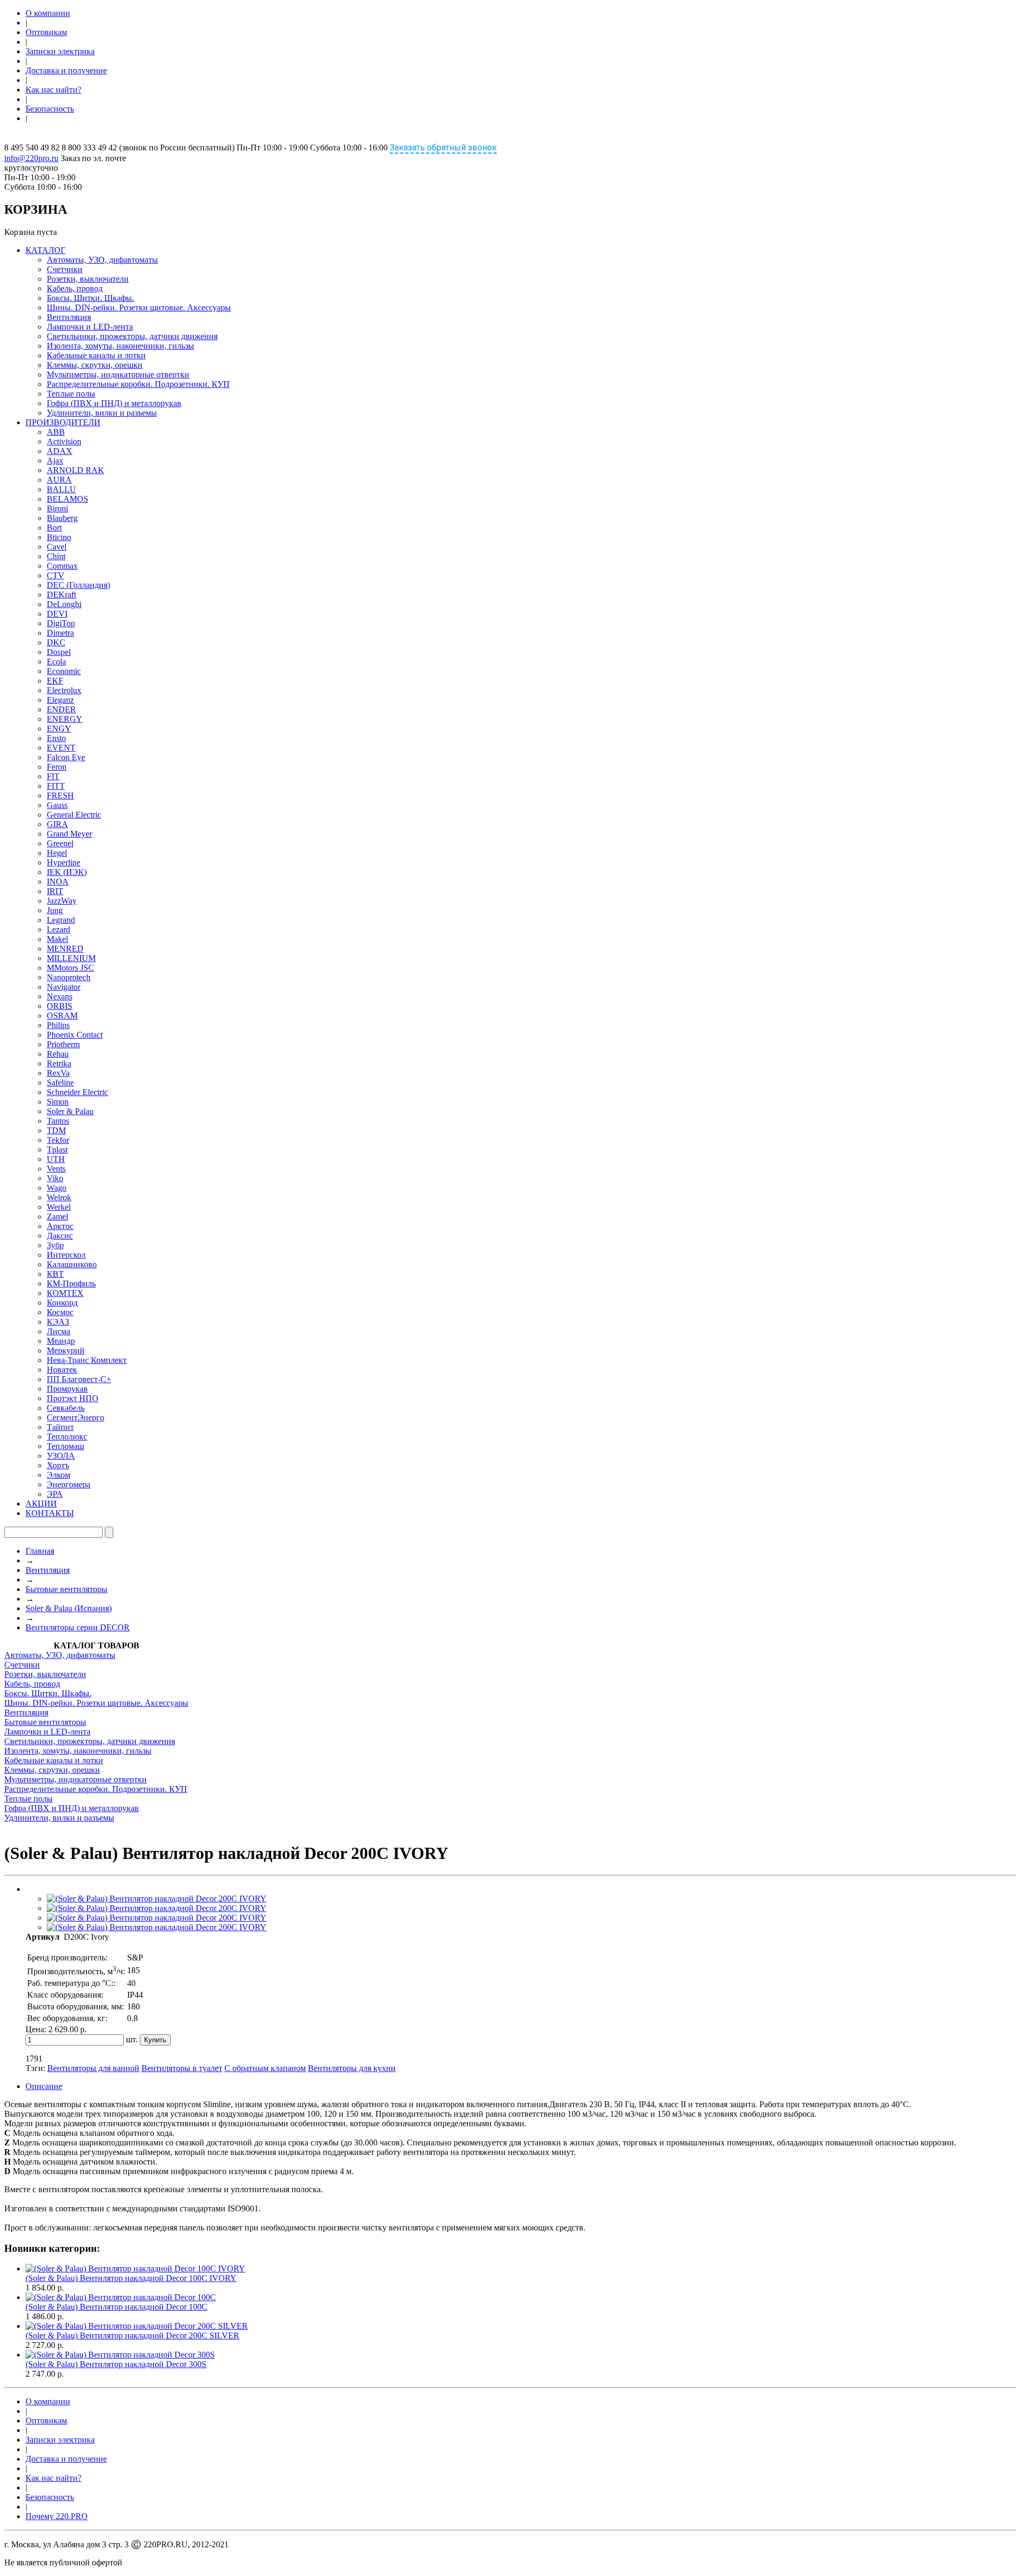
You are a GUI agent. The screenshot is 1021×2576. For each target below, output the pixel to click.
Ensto (56, 738)
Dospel (59, 652)
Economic (64, 671)
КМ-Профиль (71, 1283)
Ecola (56, 662)
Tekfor (58, 1140)
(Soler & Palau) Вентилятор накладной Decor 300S (116, 2364)
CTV (56, 575)
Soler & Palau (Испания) (69, 1608)
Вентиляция (69, 317)
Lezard (58, 929)
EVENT (61, 748)
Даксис (60, 1236)
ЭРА (55, 1494)
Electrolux (64, 690)
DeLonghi (64, 604)
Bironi (57, 508)
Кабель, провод (75, 288)
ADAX (60, 451)
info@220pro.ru (31, 158)
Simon (58, 1102)
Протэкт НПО (73, 1398)
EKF (55, 681)
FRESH (60, 795)
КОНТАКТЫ (50, 1513)
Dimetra (60, 633)
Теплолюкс (67, 1437)
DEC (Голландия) (78, 585)
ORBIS (60, 1006)
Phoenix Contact (75, 1035)
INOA (58, 882)
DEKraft (61, 595)
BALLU (61, 489)
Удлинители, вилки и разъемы (102, 413)
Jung (55, 910)
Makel (57, 939)
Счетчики (65, 269)
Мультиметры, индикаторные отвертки (118, 374)
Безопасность (50, 109)
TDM (56, 1130)
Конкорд (62, 1303)
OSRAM (62, 1016)
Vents (56, 1169)
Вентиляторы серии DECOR (78, 1627)
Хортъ (58, 1465)
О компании (48, 13)
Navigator (64, 987)
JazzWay (62, 901)
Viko (55, 1178)
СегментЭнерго (76, 1417)
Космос (60, 1312)
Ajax (55, 461)
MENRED (65, 949)
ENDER (61, 709)
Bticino (59, 537)
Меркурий (66, 1350)
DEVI (57, 614)
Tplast (57, 1150)
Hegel (57, 853)
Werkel (59, 1207)
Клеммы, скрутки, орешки (95, 365)
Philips (58, 1025)
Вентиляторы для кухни (352, 2068)
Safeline (60, 1083)
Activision (64, 441)
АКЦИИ (41, 1504)
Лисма (58, 1331)
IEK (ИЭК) (67, 872)
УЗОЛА (61, 1456)
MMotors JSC (70, 968)
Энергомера (69, 1484)
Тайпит (60, 1427)
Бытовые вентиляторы (66, 1589)
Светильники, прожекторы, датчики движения (132, 336)
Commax (62, 566)
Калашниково (72, 1264)
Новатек (62, 1370)
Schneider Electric (77, 1092)
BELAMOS (68, 499)
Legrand (61, 920)
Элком (58, 1475)
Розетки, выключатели (88, 279)
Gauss (57, 805)
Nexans (60, 996)
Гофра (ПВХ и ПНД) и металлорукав (114, 403)
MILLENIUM (71, 958)
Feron (57, 767)
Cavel (57, 547)
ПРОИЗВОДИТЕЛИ (63, 422)
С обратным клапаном (265, 2068)
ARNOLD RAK (76, 470)
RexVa (58, 1073)
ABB (56, 432)
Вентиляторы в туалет (182, 2068)
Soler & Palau (70, 1111)
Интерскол (66, 1255)
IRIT (55, 891)
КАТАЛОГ (45, 250)
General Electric (74, 815)
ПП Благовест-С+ (79, 1379)
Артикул (43, 1937)
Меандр (61, 1341)
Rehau (58, 1054)
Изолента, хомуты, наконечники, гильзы (120, 346)
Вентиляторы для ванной (93, 2068)
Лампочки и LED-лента (90, 327)
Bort (54, 528)
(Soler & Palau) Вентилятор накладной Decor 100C (116, 2307)
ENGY (59, 729)
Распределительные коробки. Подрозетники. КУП (138, 384)
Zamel (57, 1217)
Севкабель (66, 1408)
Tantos (58, 1121)
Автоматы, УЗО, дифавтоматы (102, 260)
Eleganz (60, 700)
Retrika (59, 1063)
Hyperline (64, 862)
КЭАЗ (58, 1322)
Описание (44, 2086)
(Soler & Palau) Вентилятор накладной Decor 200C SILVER (132, 2335)
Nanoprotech (69, 977)
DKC (56, 642)
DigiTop (61, 623)
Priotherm (63, 1044)
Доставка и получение (66, 70)
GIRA (57, 824)
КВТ (55, 1274)
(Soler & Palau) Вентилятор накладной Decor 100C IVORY (131, 2278)
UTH (56, 1159)
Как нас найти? (53, 90)
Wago (57, 1188)
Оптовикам (46, 32)
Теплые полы (71, 394)
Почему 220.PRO (57, 2516)
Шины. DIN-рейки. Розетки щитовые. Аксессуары (139, 308)
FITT (56, 786)
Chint (56, 556)
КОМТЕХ (65, 1293)
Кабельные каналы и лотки (96, 355)
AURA (59, 480)
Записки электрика (60, 51)
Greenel (60, 843)
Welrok (59, 1197)
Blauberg (62, 518)
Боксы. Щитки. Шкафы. (90, 298)
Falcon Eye (66, 757)
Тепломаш (65, 1446)
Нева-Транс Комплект (87, 1360)
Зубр (55, 1245)
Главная (40, 1551)
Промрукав (67, 1389)
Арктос (60, 1226)
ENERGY (65, 719)
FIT (53, 776)
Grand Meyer (69, 834)
